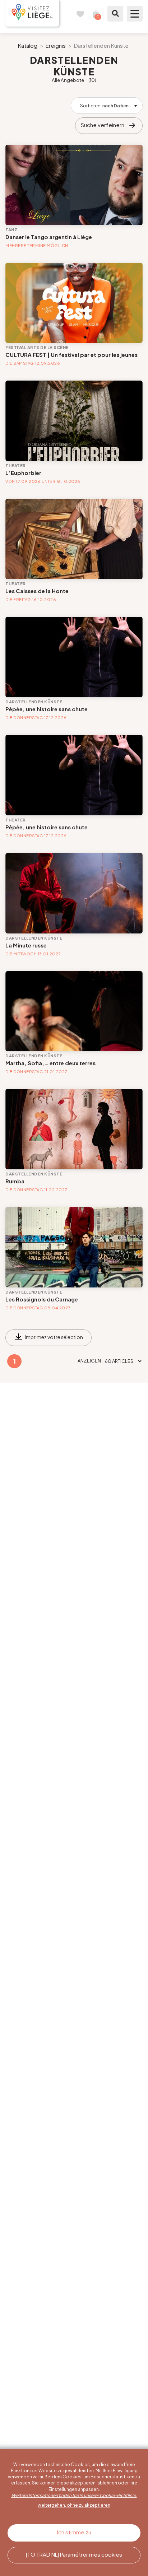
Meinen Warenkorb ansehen (96, 14)
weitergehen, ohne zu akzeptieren (74, 2505)
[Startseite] (32, 13)
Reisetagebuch (80, 14)
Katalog (28, 45)
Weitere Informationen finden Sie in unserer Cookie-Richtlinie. (74, 2495)
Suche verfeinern (103, 125)
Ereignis (56, 45)
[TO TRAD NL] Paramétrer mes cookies (74, 2554)
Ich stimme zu (74, 2532)
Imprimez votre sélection (54, 1337)
